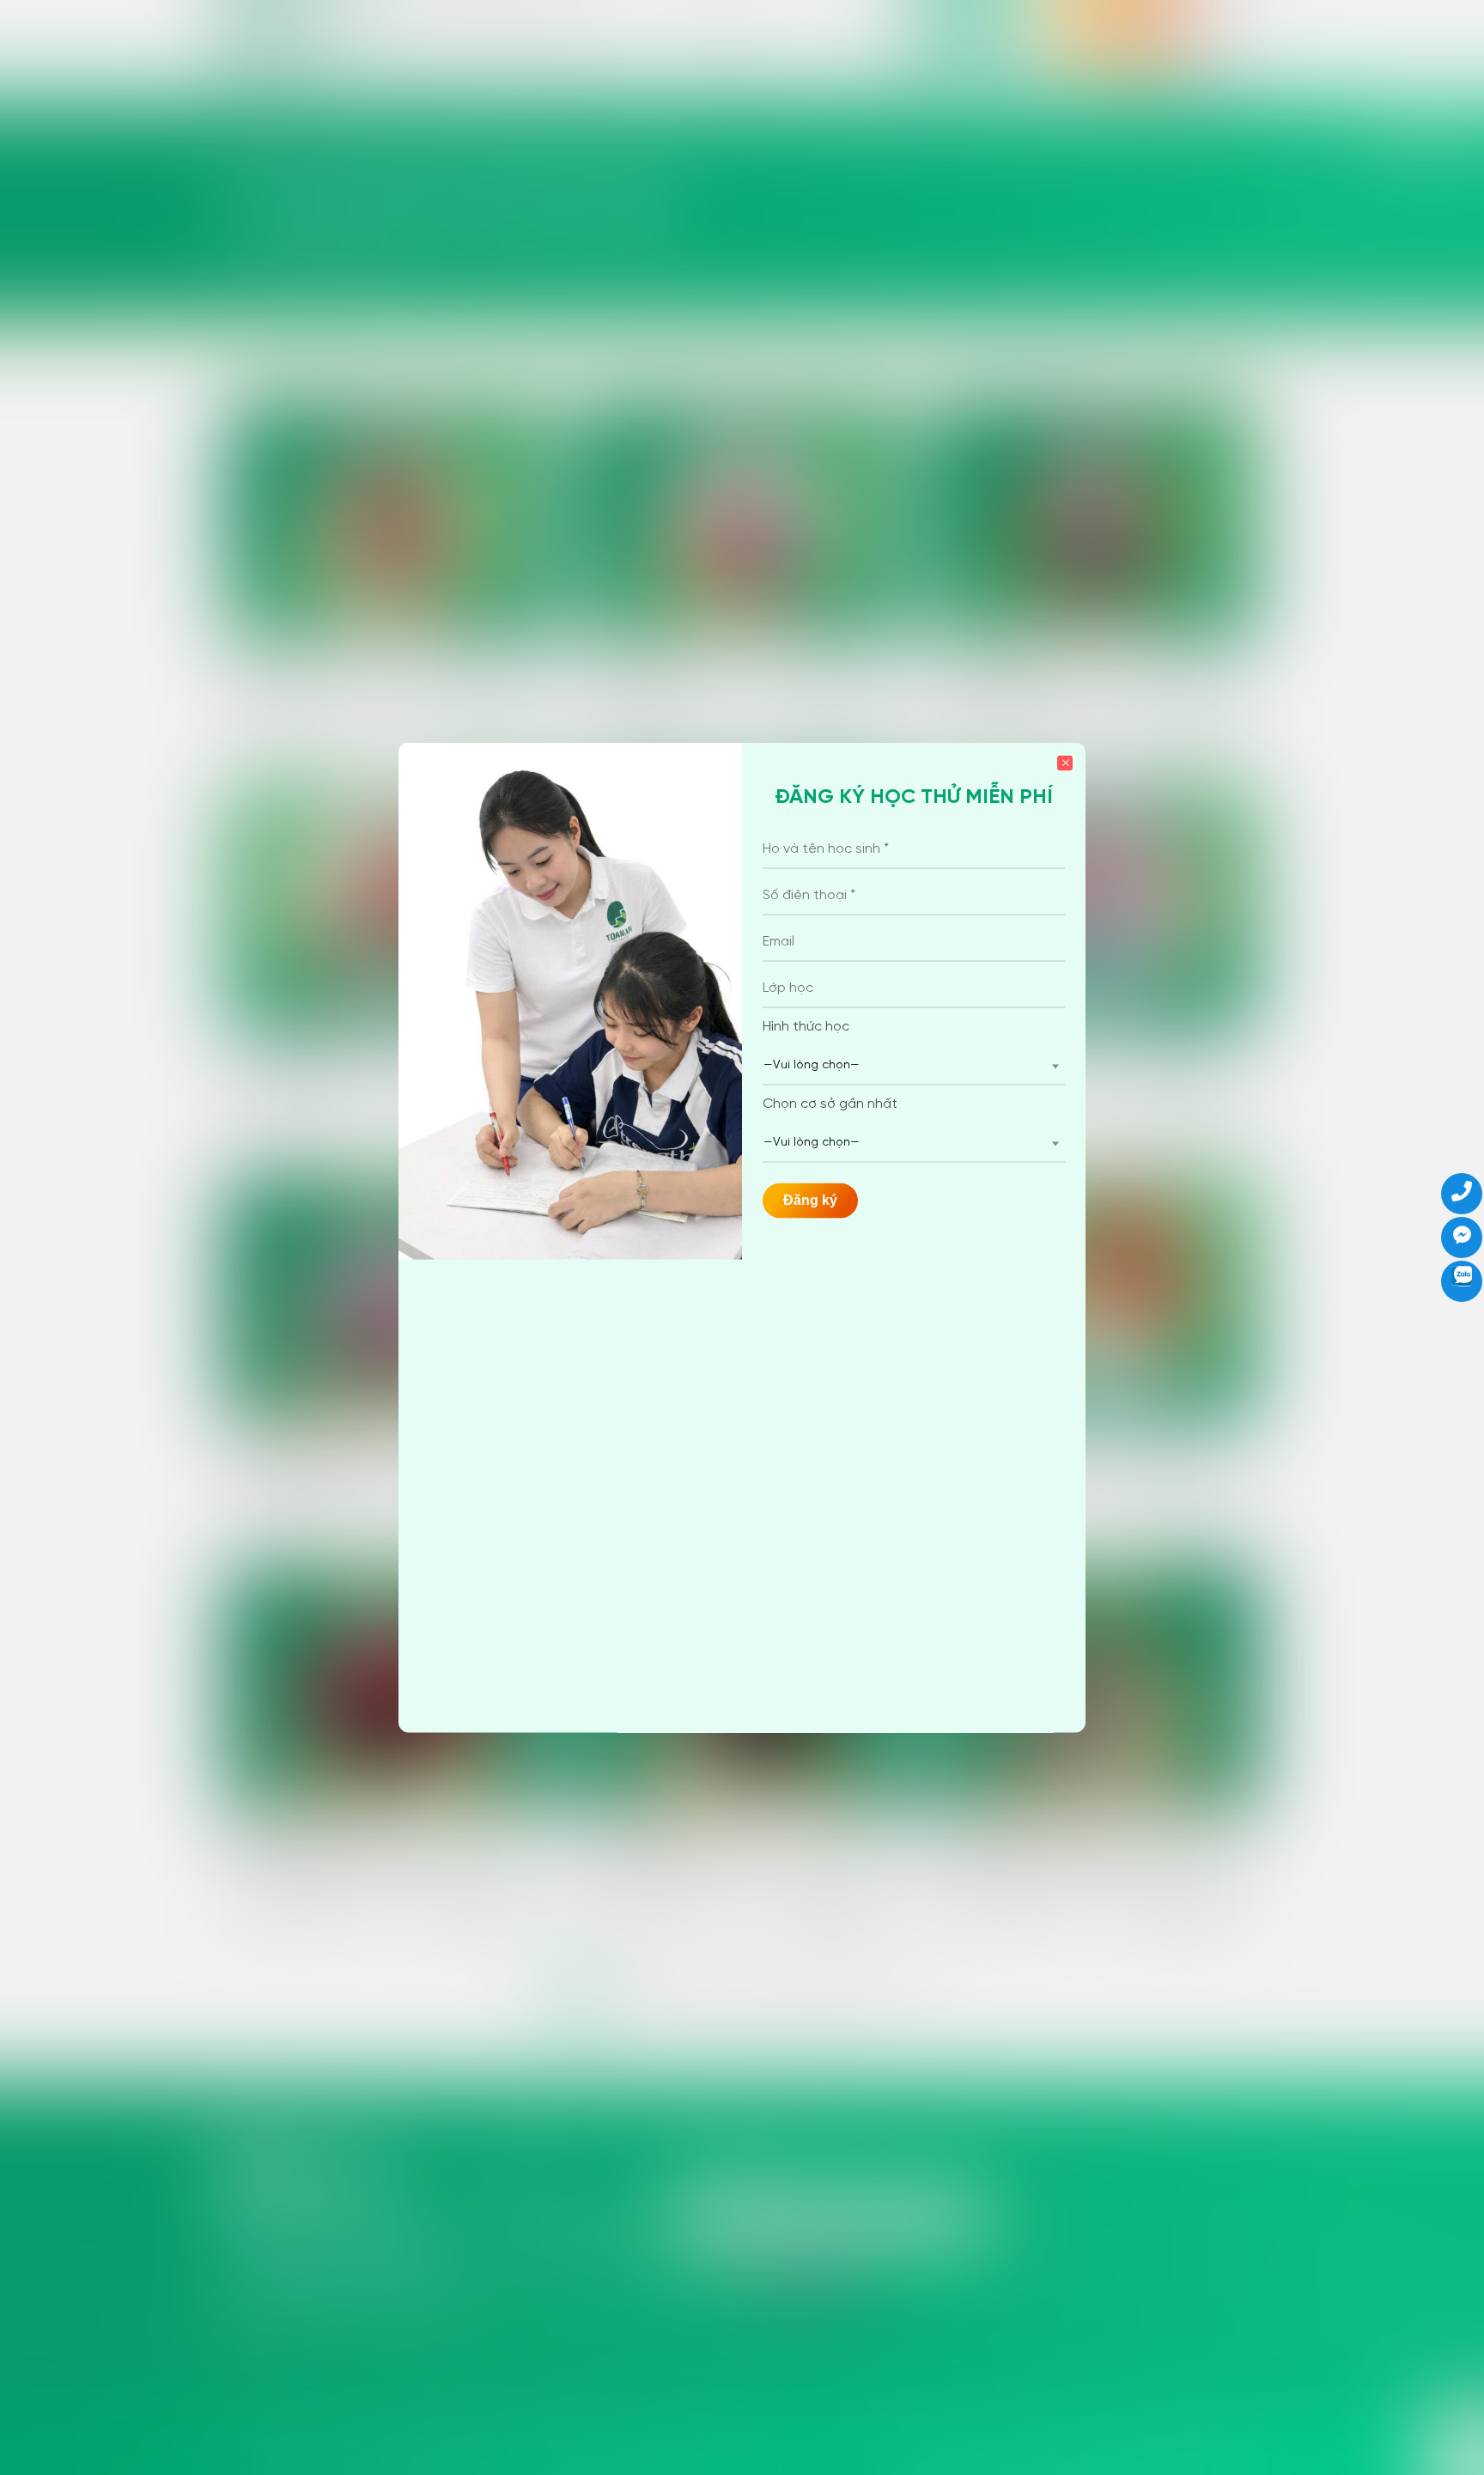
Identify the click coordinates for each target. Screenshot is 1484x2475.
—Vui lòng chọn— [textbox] (812, 1065)
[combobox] (914, 1066)
